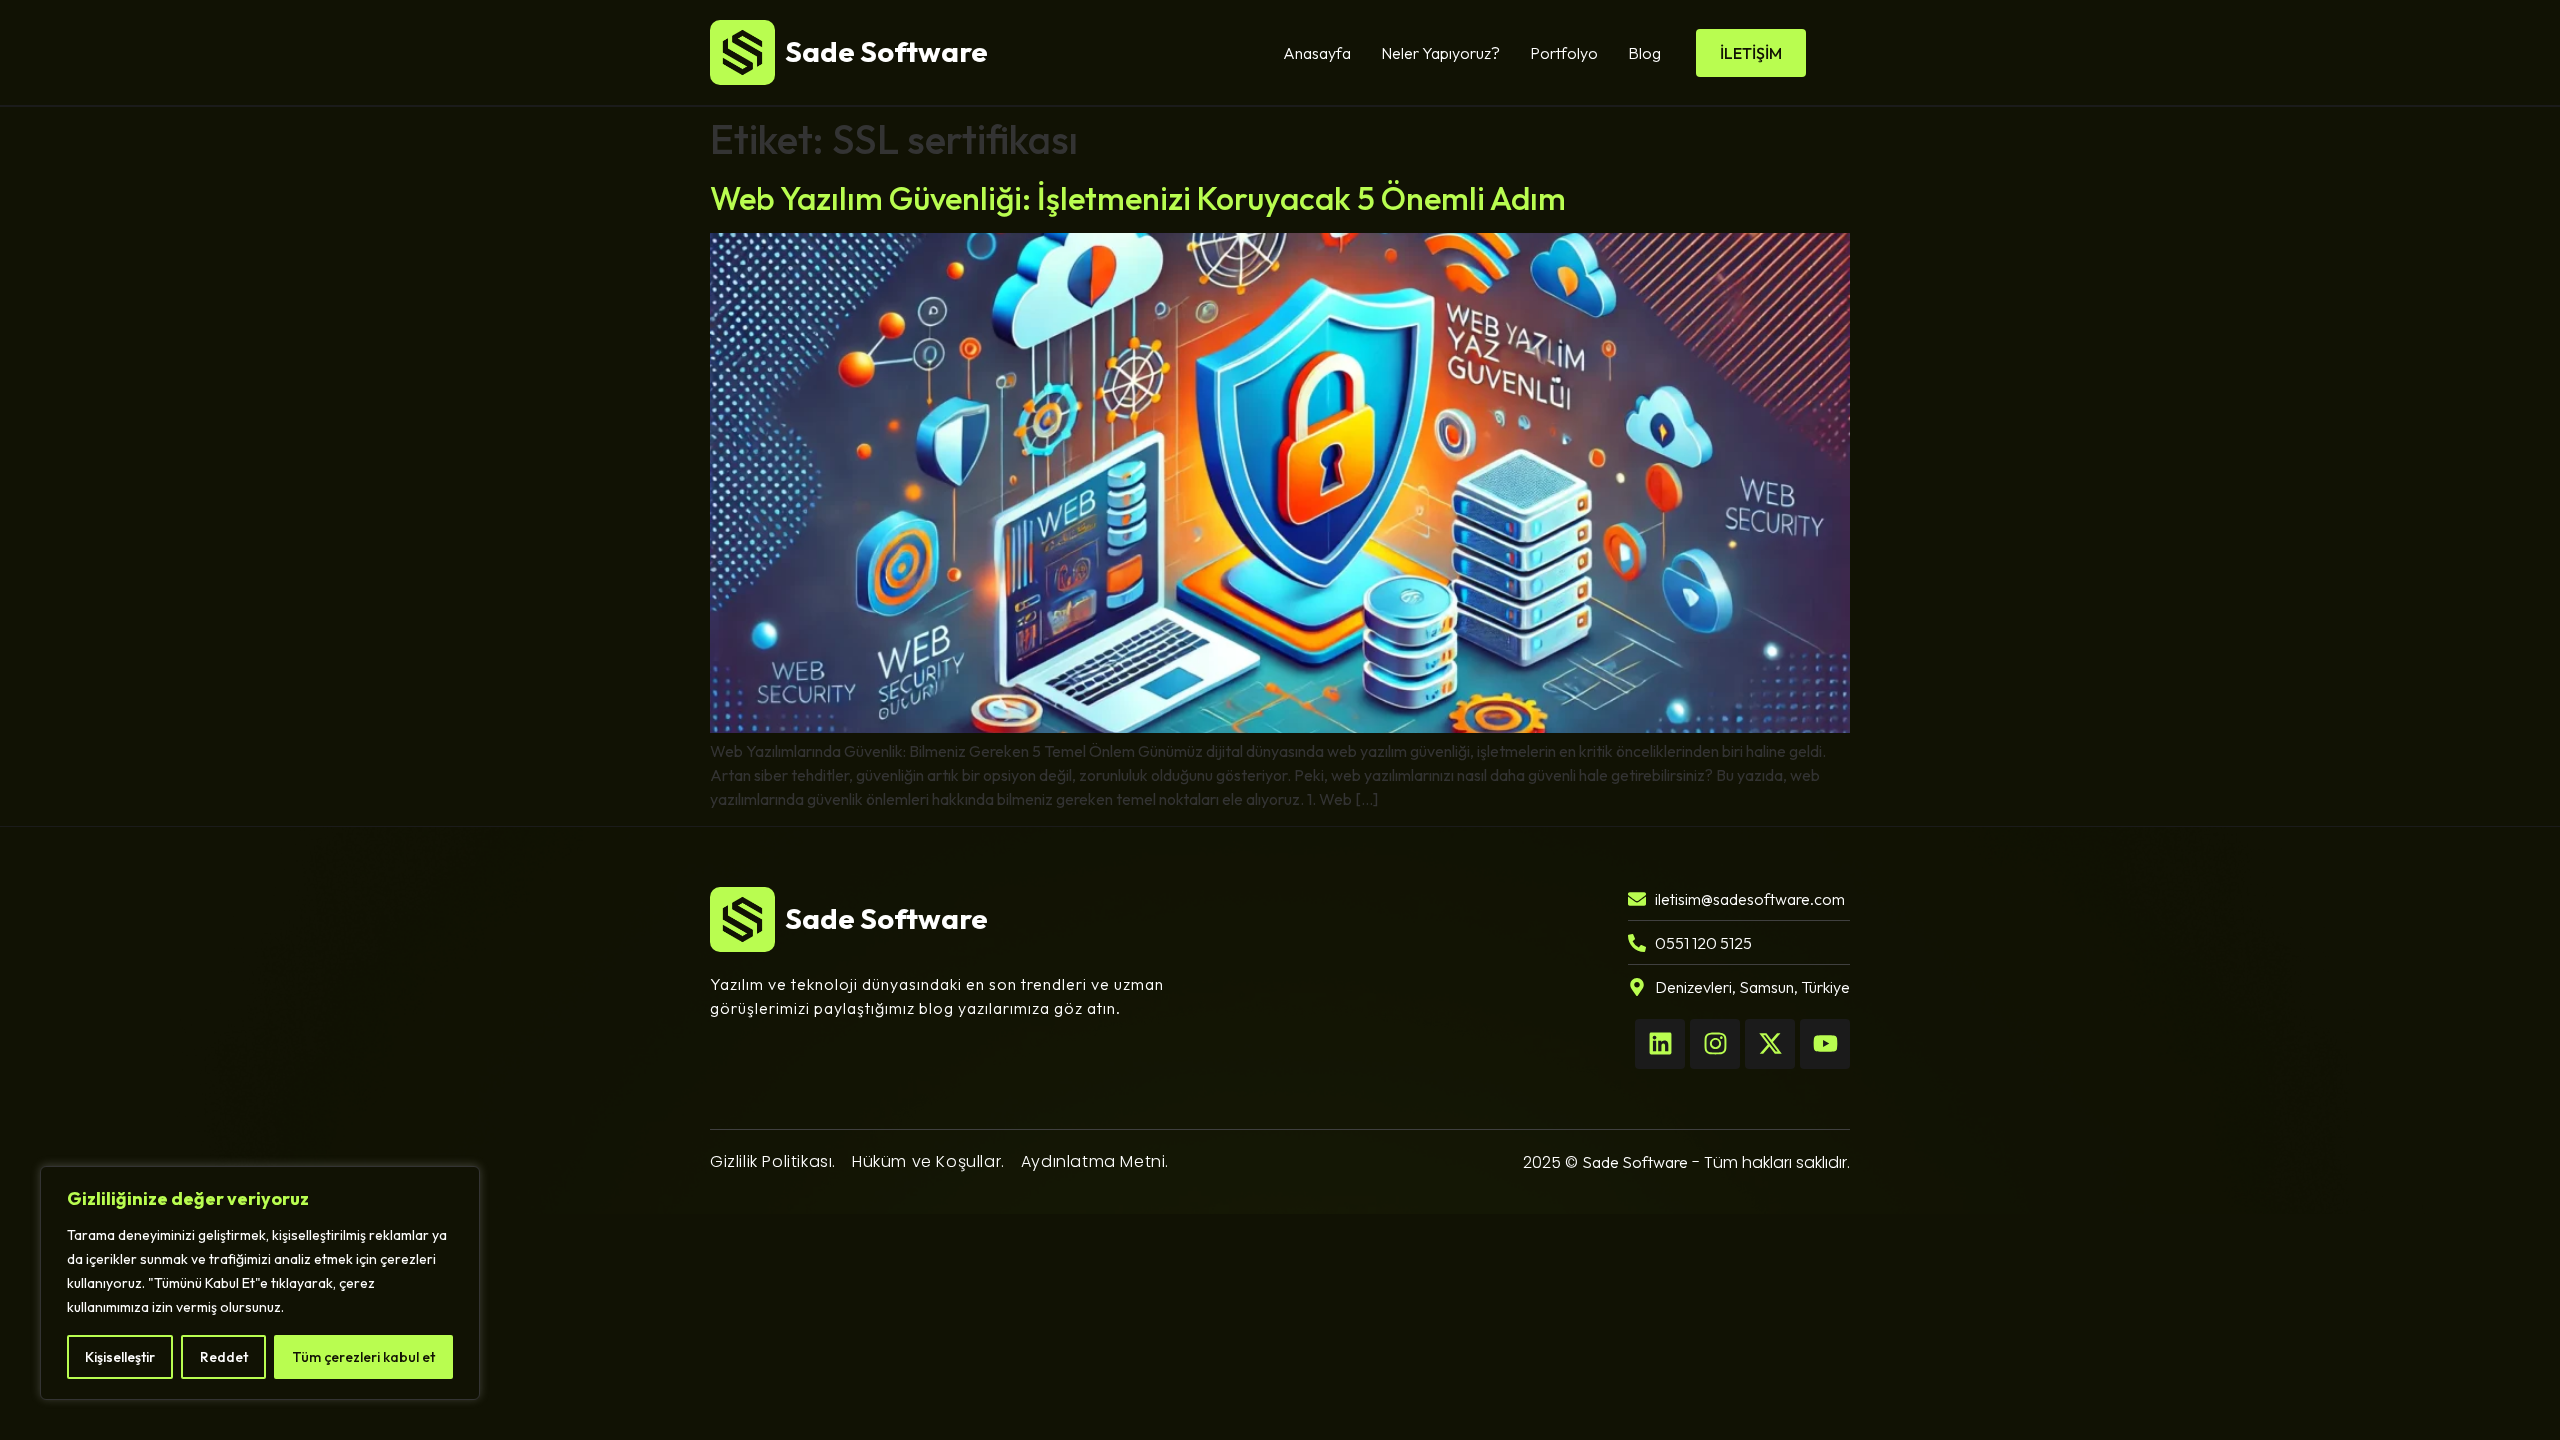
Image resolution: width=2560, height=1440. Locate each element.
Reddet (224, 1357)
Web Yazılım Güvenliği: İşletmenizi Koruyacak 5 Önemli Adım (1138, 198)
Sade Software (1635, 1162)
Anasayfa (1317, 53)
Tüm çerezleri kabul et (363, 1357)
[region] (260, 1283)
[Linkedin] (1660, 1044)
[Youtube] (1825, 1044)
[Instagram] (1715, 1044)
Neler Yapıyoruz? (1440, 53)
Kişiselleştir (120, 1357)
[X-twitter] (1770, 1044)
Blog (1644, 53)
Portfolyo (1564, 53)
